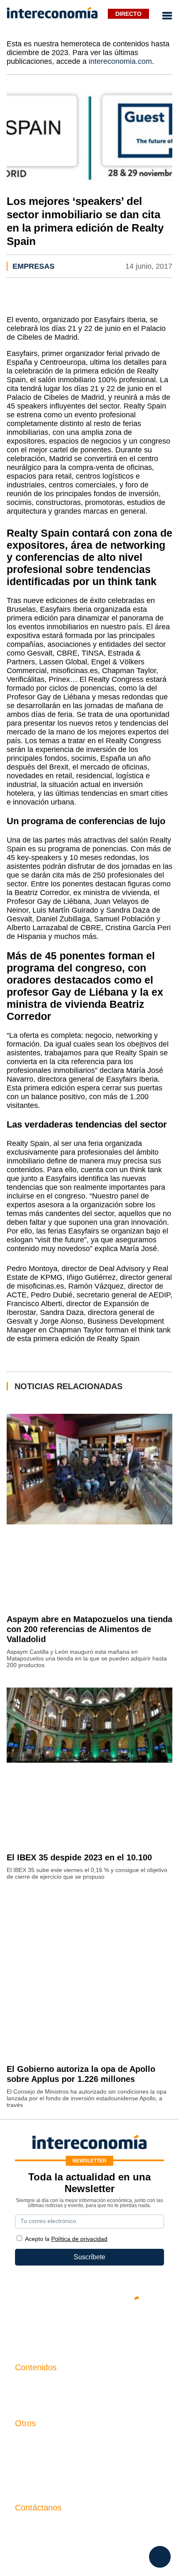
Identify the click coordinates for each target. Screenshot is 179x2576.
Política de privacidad (47, 2469)
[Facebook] (65, 2326)
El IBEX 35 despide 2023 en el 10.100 (79, 1857)
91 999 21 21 (34, 2542)
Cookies (27, 2483)
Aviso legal (31, 2455)
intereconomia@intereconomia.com (67, 2529)
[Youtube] (89, 2326)
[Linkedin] (139, 2326)
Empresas (34, 266)
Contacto (28, 2441)
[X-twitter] (40, 2326)
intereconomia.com (120, 61)
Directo (128, 14)
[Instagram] (114, 2326)
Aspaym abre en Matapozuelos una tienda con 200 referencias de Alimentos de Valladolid (89, 1629)
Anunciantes (34, 2399)
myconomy (31, 2385)
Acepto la (66, 2239)
